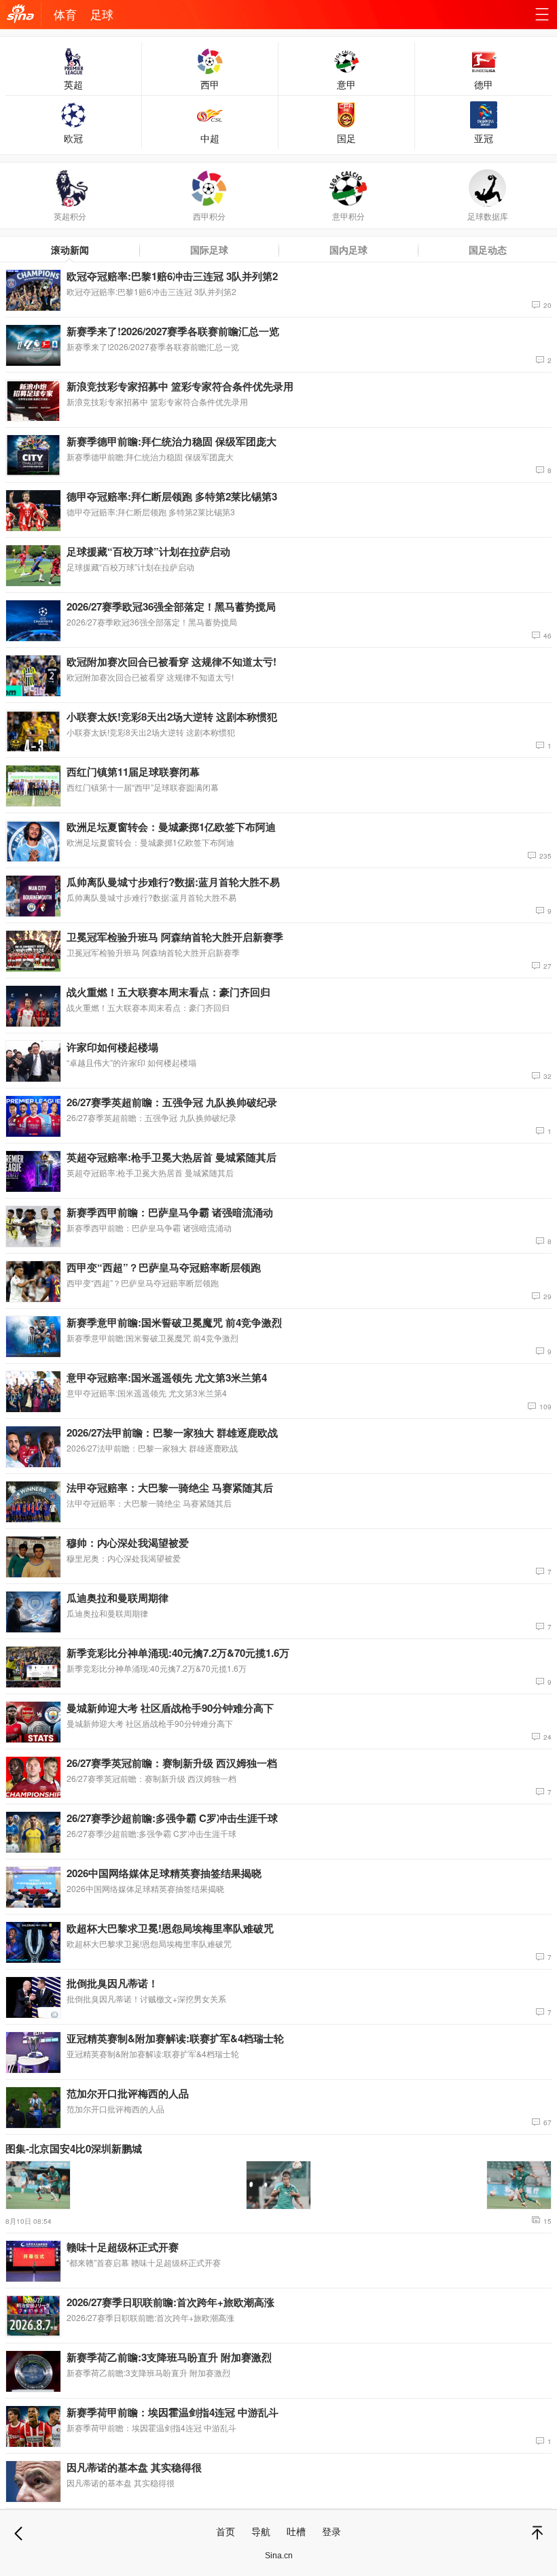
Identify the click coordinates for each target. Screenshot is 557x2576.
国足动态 (488, 250)
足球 (102, 14)
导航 (261, 2531)
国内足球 (348, 250)
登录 (331, 2531)
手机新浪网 (20, 17)
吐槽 (296, 2531)
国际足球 (209, 250)
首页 (226, 2531)
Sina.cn (279, 2556)
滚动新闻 (70, 250)
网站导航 (542, 17)
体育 (65, 14)
